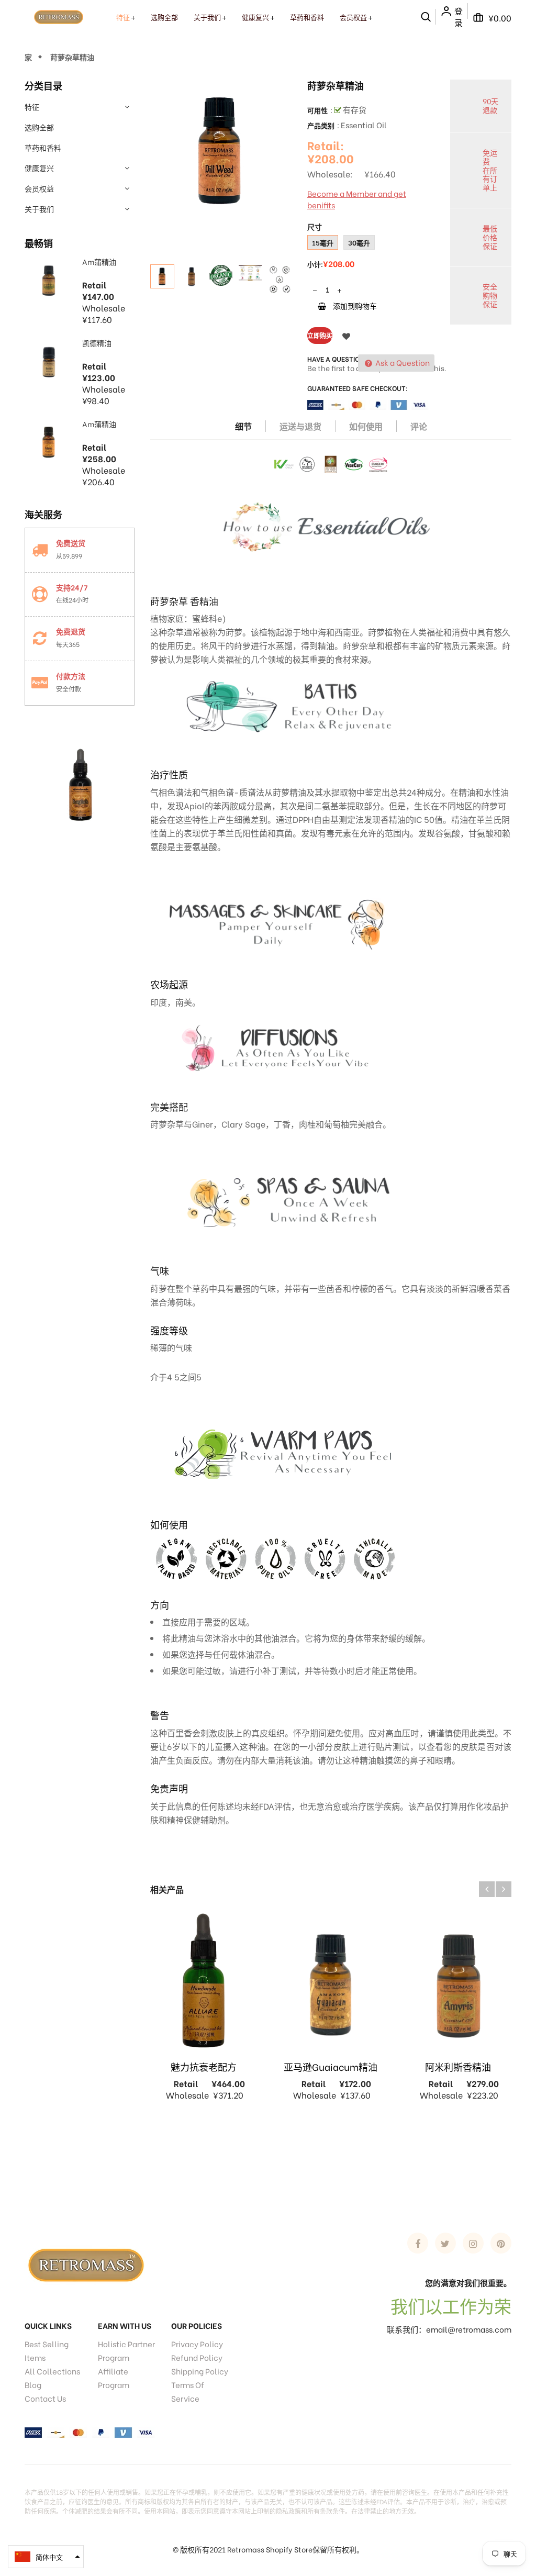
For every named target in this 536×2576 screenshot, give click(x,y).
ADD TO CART (454, 2554)
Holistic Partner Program (126, 2350)
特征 (32, 107)
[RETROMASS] (85, 2263)
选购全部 (39, 127)
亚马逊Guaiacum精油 (331, 2066)
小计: (315, 264)
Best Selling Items (47, 2350)
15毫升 (323, 242)
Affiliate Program (114, 2378)
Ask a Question (402, 362)
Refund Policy (197, 2357)
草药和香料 (43, 147)
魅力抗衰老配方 (204, 2066)
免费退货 (71, 631)
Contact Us (45, 2398)
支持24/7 (72, 587)
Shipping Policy (200, 2371)
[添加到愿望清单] (346, 336)
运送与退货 (300, 426)
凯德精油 (97, 343)
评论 (419, 426)
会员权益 (39, 188)
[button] (46, 2557)
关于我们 (39, 209)
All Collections (52, 2371)
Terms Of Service (188, 2391)
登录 (459, 17)
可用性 (317, 110)
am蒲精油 (99, 261)
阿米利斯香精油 (458, 2066)
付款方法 (71, 676)
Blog (33, 2384)
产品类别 (321, 125)
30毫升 (359, 242)
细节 (243, 426)
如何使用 (366, 426)
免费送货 (71, 543)
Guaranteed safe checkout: (358, 388)
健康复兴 (39, 168)
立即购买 (320, 335)
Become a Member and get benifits (357, 199)
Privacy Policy (197, 2344)
